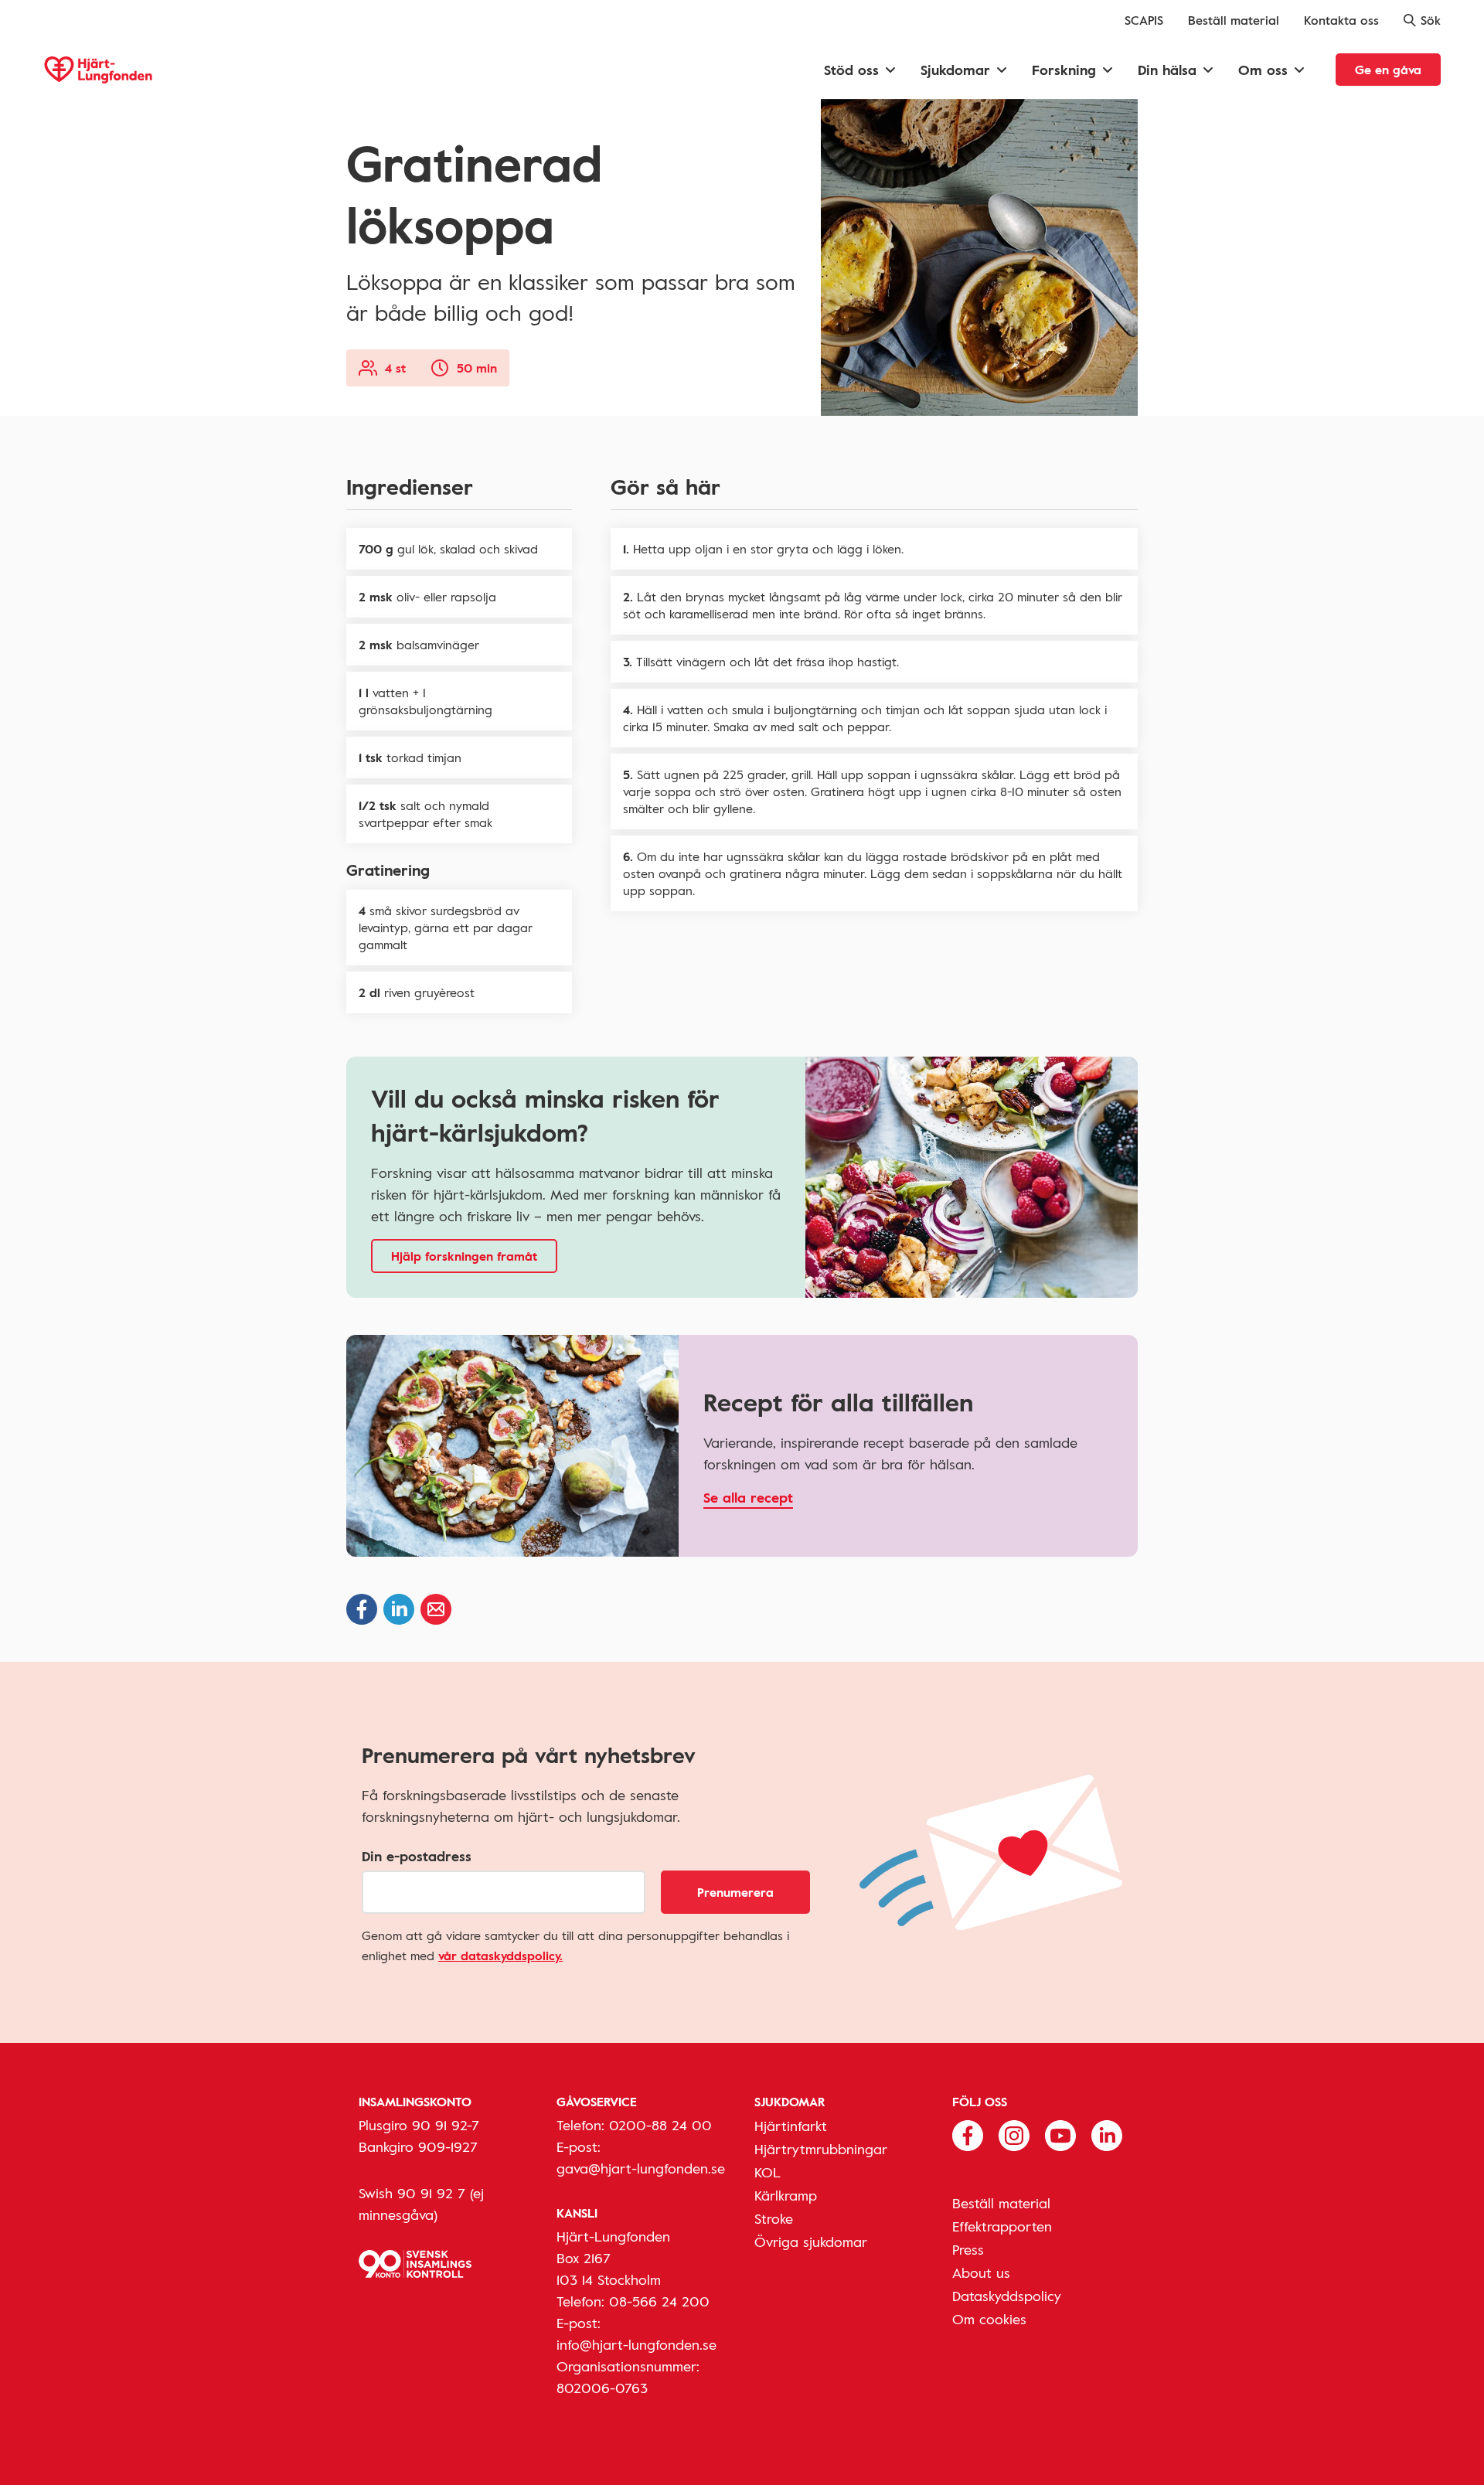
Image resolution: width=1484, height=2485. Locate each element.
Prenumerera (735, 1892)
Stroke (774, 2218)
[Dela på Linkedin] (399, 1609)
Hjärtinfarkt (791, 2126)
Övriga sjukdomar (811, 2242)
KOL (768, 2172)
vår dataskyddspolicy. (500, 1956)
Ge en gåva (1388, 70)
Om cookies (989, 2319)
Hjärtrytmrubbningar (821, 2149)
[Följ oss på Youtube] (1060, 2134)
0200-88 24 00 (660, 2125)
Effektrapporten (1002, 2226)
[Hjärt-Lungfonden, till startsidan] (98, 70)
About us (981, 2272)
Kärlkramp (786, 2195)
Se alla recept (748, 1497)
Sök (1431, 20)
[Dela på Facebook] (362, 1609)
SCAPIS (1144, 20)
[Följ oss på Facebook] (968, 2134)
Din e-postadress (417, 1856)
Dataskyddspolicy (1007, 2296)
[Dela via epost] (436, 1609)
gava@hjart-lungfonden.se (641, 2168)
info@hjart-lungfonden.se (636, 2344)
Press (968, 2249)
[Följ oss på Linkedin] (1107, 2134)
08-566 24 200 (659, 2301)
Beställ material (1234, 20)
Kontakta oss (1341, 20)
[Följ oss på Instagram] (1014, 2134)
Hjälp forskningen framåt (464, 1256)
